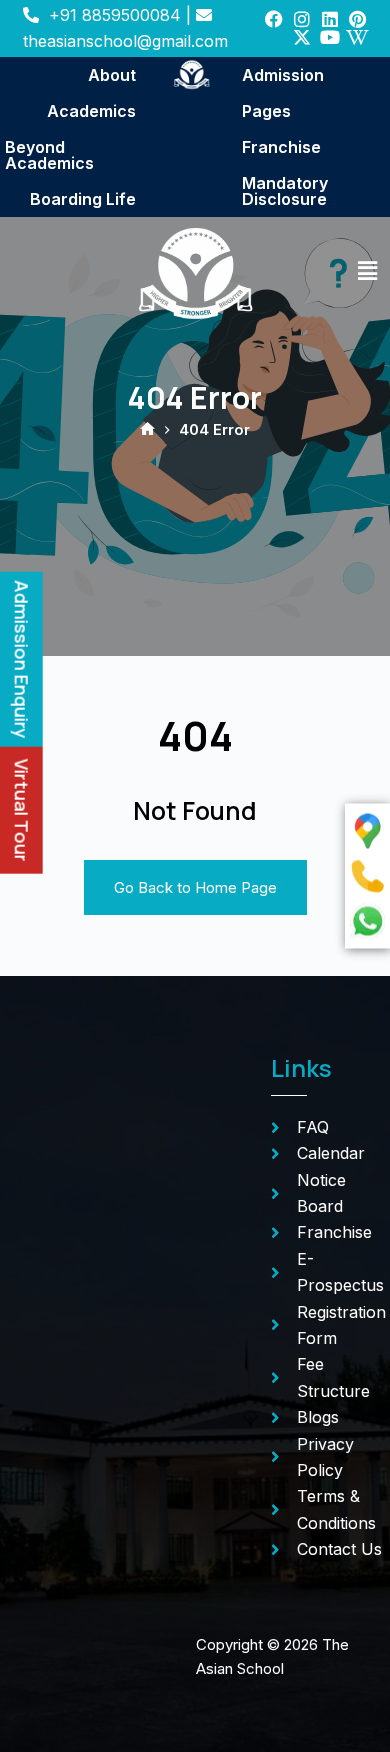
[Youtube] (330, 37)
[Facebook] (274, 19)
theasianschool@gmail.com (125, 41)
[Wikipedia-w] (358, 37)
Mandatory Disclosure (285, 191)
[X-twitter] (302, 37)
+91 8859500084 (115, 15)
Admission (283, 75)
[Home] (147, 430)
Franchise (281, 147)
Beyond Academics (49, 155)
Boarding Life (83, 199)
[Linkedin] (330, 19)
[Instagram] (302, 19)
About (112, 75)
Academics (91, 111)
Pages (266, 111)
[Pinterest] (358, 19)
